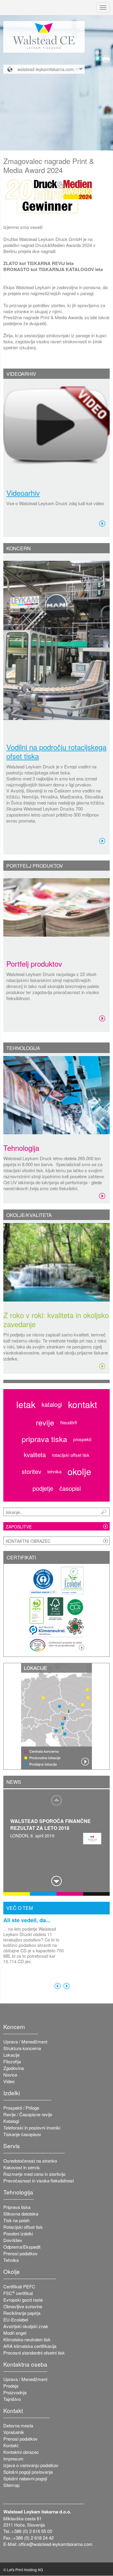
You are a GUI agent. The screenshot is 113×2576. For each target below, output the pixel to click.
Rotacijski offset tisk (23, 2227)
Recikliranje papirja (22, 2313)
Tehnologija (21, 1148)
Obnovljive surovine (23, 2306)
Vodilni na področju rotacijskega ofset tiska (56, 752)
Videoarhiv (23, 493)
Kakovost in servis (22, 2167)
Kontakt (11, 2445)
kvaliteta (35, 1455)
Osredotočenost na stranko (30, 2161)
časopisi (70, 1488)
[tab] (56, 374)
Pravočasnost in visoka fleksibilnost (39, 2181)
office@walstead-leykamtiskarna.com (55, 2544)
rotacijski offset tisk (71, 1455)
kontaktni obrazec (28, 1541)
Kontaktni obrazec (21, 2452)
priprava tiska (44, 1439)
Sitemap (11, 2485)
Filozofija (12, 2061)
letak (26, 1404)
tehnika (54, 1471)
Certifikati (21, 1557)
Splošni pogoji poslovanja (28, 2472)
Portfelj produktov (34, 964)
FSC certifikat (18, 2293)
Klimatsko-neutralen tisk (27, 2339)
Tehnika (11, 2260)
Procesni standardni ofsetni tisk (34, 2353)
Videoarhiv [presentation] (21, 374)
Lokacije (11, 2055)
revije (45, 1422)
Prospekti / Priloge (21, 2108)
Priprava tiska (17, 2207)
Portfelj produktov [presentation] (35, 866)
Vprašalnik (14, 2432)
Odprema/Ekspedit (22, 2247)
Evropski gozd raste (23, 2300)
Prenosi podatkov (20, 2253)
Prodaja (11, 2386)
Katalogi (11, 2121)
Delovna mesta (18, 2425)
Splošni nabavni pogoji (25, 2478)
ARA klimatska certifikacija (30, 2346)
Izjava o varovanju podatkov (31, 2465)
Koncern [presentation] (19, 548)
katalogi (52, 1404)
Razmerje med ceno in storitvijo (34, 2174)
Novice (10, 2075)
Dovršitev (13, 2240)
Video (9, 2081)
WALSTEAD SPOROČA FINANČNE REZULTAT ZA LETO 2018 (50, 1824)
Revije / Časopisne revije (28, 2114)
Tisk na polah (16, 2220)
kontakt (83, 1404)
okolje (79, 1472)
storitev (31, 1472)
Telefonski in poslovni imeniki (32, 2128)
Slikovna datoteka (21, 2214)
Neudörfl (69, 1422)
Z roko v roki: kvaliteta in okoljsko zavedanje (56, 1319)
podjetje (43, 1488)
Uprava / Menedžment (25, 2042)
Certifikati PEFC (19, 2286)
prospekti (82, 1439)
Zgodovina (14, 2068)
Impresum (13, 2459)
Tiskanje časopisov (22, 2134)
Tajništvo (12, 2399)
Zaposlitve (19, 1527)
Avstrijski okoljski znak (26, 2326)
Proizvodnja (15, 2392)
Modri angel (15, 2333)
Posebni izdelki (18, 2233)
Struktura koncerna (22, 2048)
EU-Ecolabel (16, 2320)
